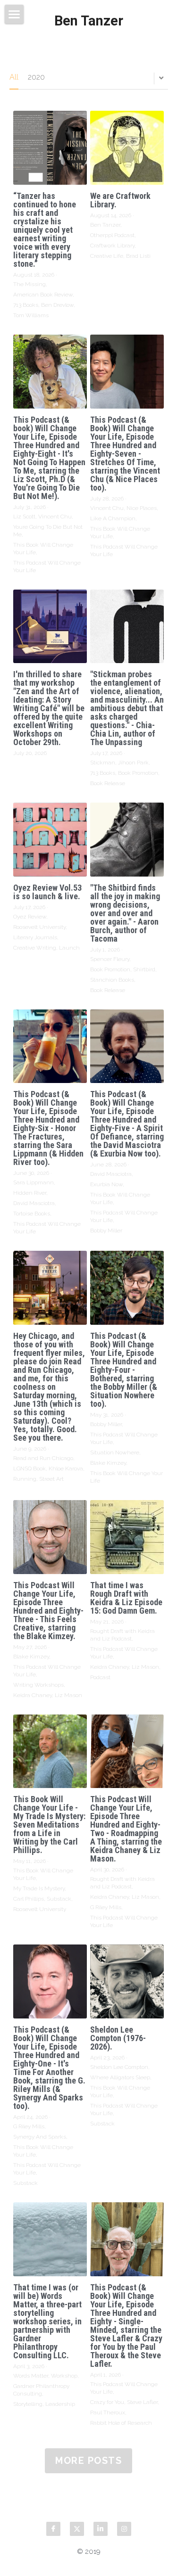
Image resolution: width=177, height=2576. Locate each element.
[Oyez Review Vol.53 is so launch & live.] (50, 840)
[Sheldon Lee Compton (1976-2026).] (127, 1981)
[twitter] (77, 2529)
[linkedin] (101, 2529)
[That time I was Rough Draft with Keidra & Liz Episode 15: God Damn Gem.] (127, 1537)
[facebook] (53, 2529)
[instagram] (124, 2529)
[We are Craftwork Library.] (127, 148)
